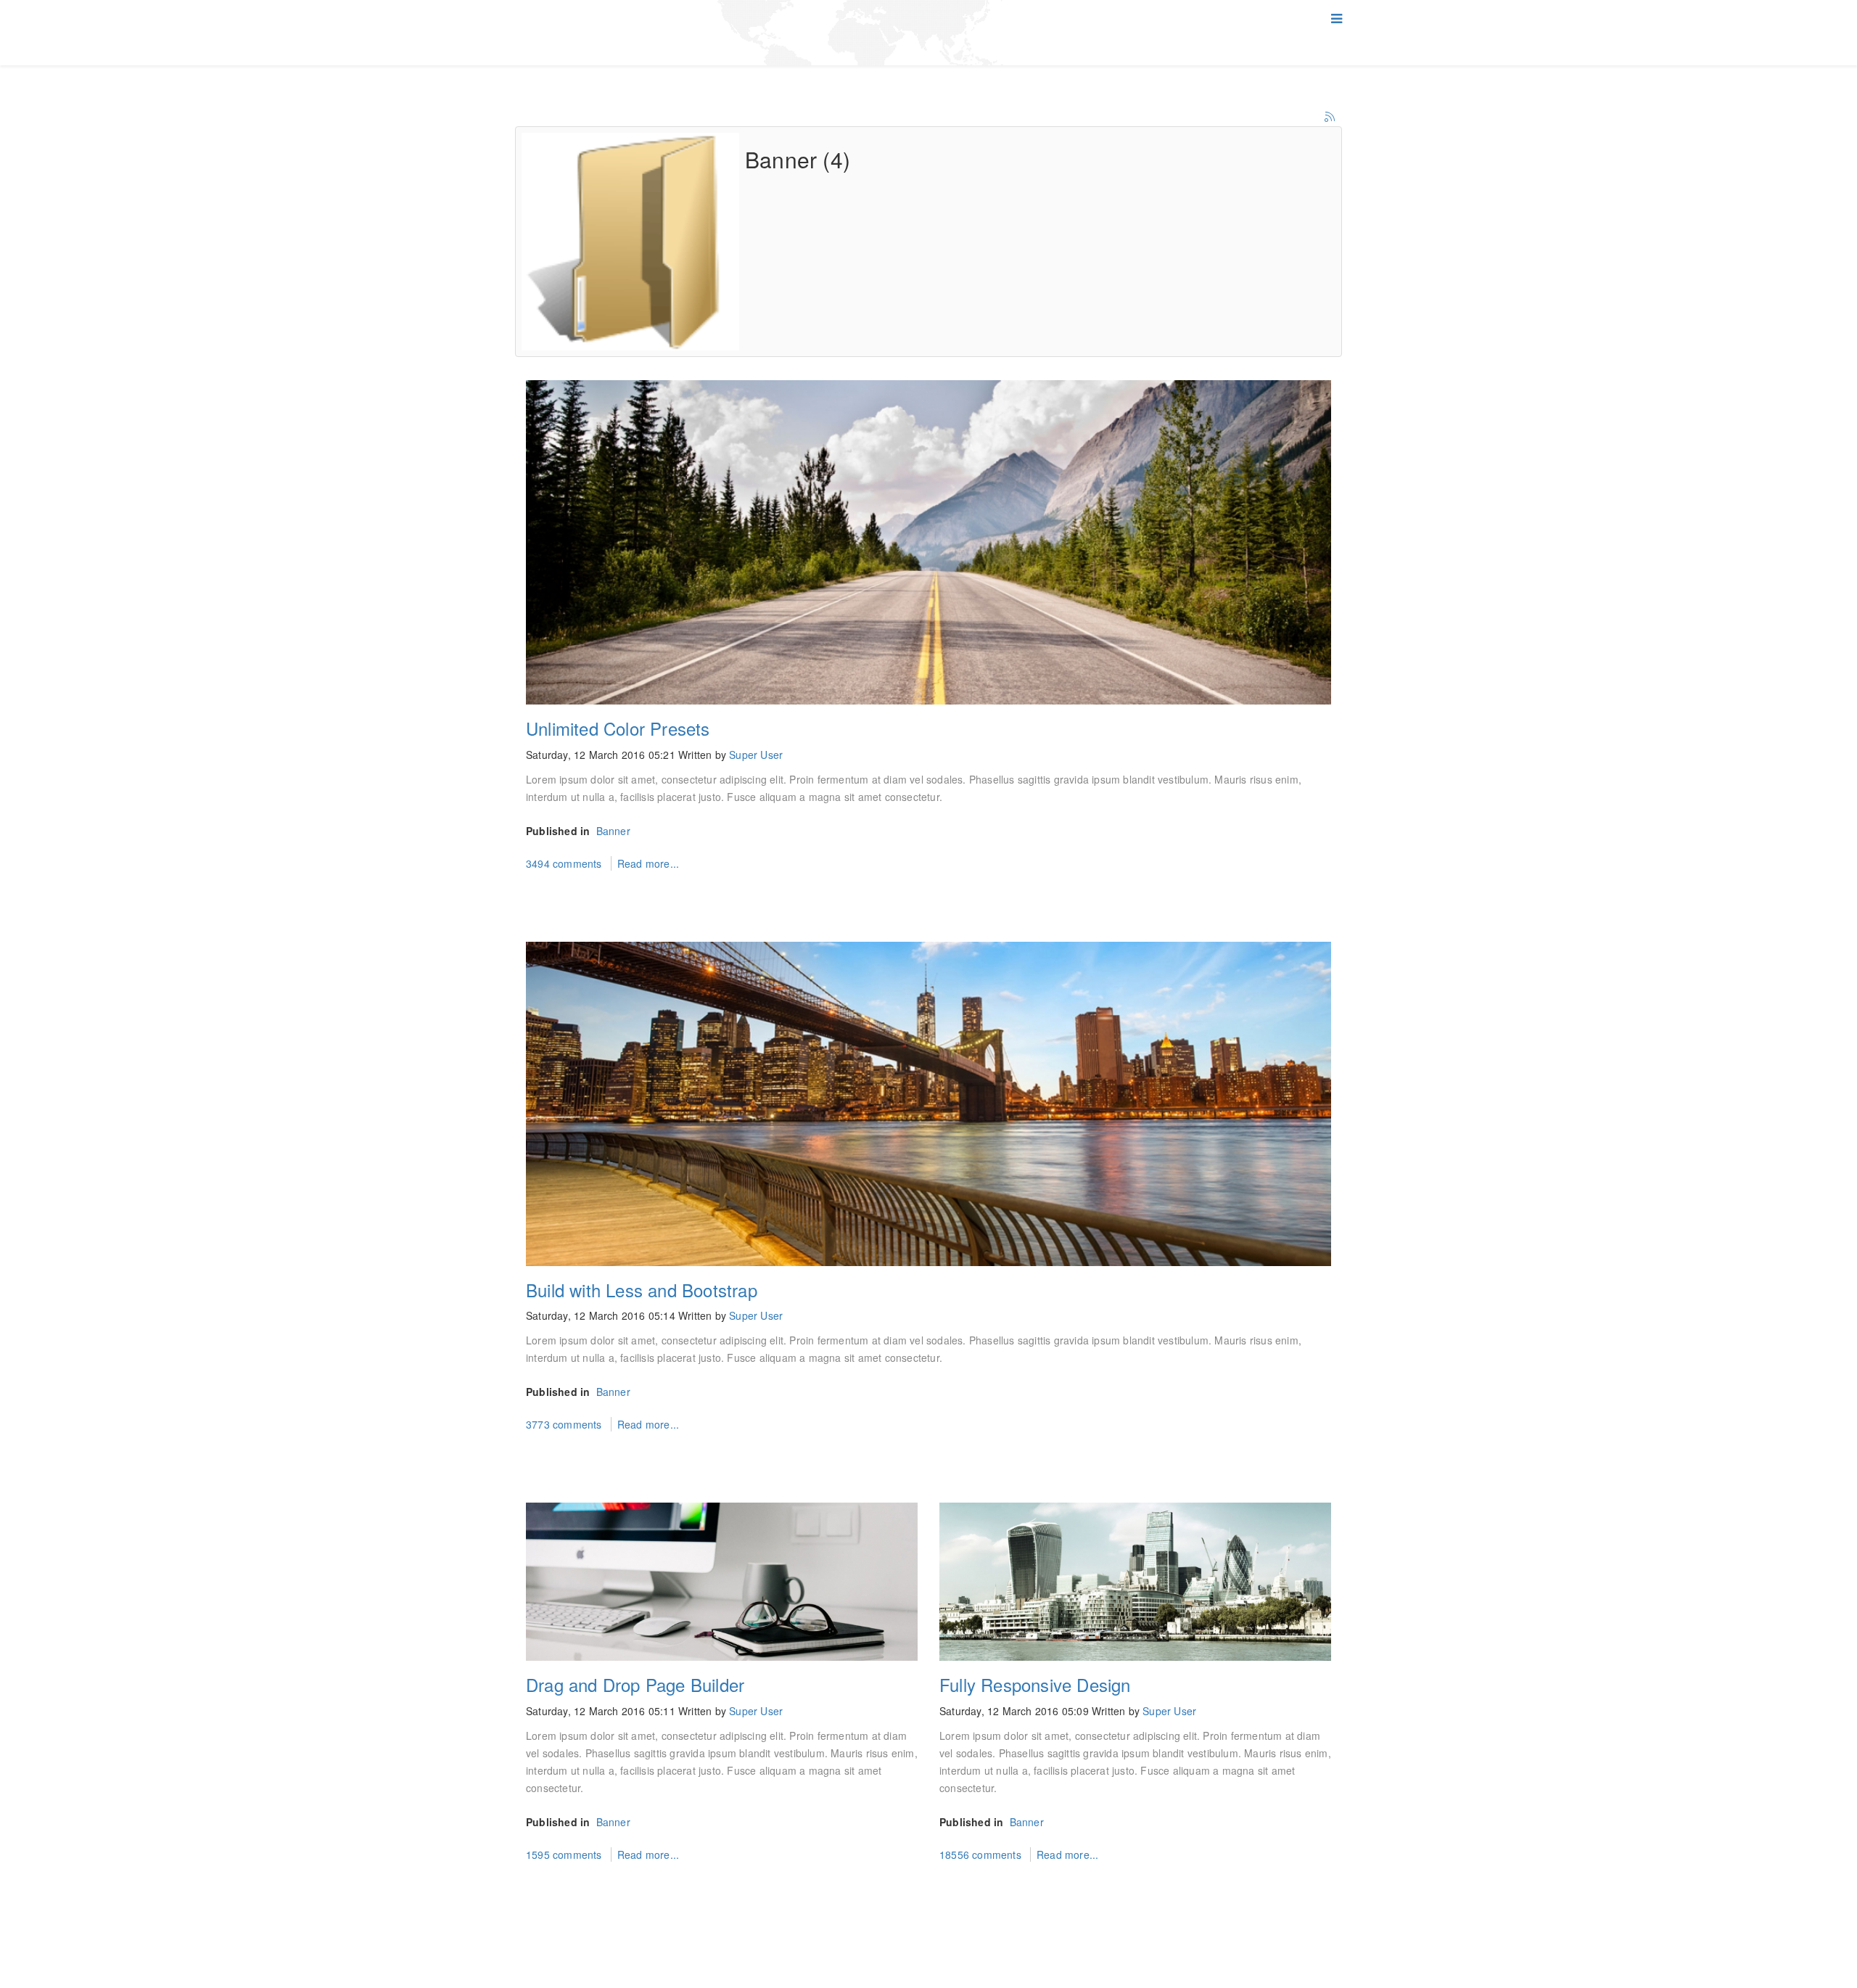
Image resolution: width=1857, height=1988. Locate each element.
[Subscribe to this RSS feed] (1330, 118)
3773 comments (565, 1424)
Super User (756, 755)
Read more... (648, 863)
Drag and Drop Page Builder (635, 1684)
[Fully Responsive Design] (1135, 1582)
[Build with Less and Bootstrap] (928, 1104)
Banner (613, 831)
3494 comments (565, 863)
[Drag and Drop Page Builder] (722, 1582)
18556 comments (982, 1854)
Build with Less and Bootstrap (642, 1290)
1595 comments (565, 1854)
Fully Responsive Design (1035, 1684)
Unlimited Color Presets (618, 728)
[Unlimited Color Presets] (928, 542)
